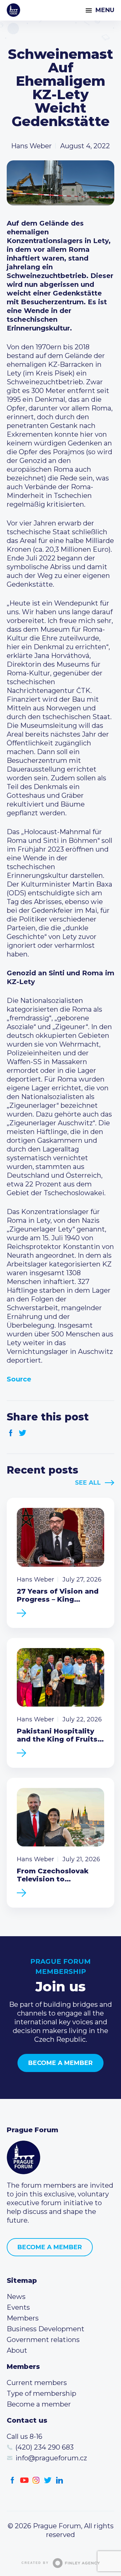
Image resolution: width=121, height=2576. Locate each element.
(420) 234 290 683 (45, 2447)
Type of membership (42, 2393)
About (17, 2350)
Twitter (23, 1433)
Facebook (11, 1433)
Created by (35, 2563)
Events (18, 2307)
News (16, 2297)
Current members (37, 2383)
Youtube (24, 2480)
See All (88, 1483)
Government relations (43, 2340)
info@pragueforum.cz (51, 2458)
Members (23, 2318)
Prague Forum (13, 10)
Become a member (61, 2063)
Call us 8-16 (25, 2436)
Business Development (46, 2329)
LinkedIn (60, 2480)
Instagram (36, 2480)
